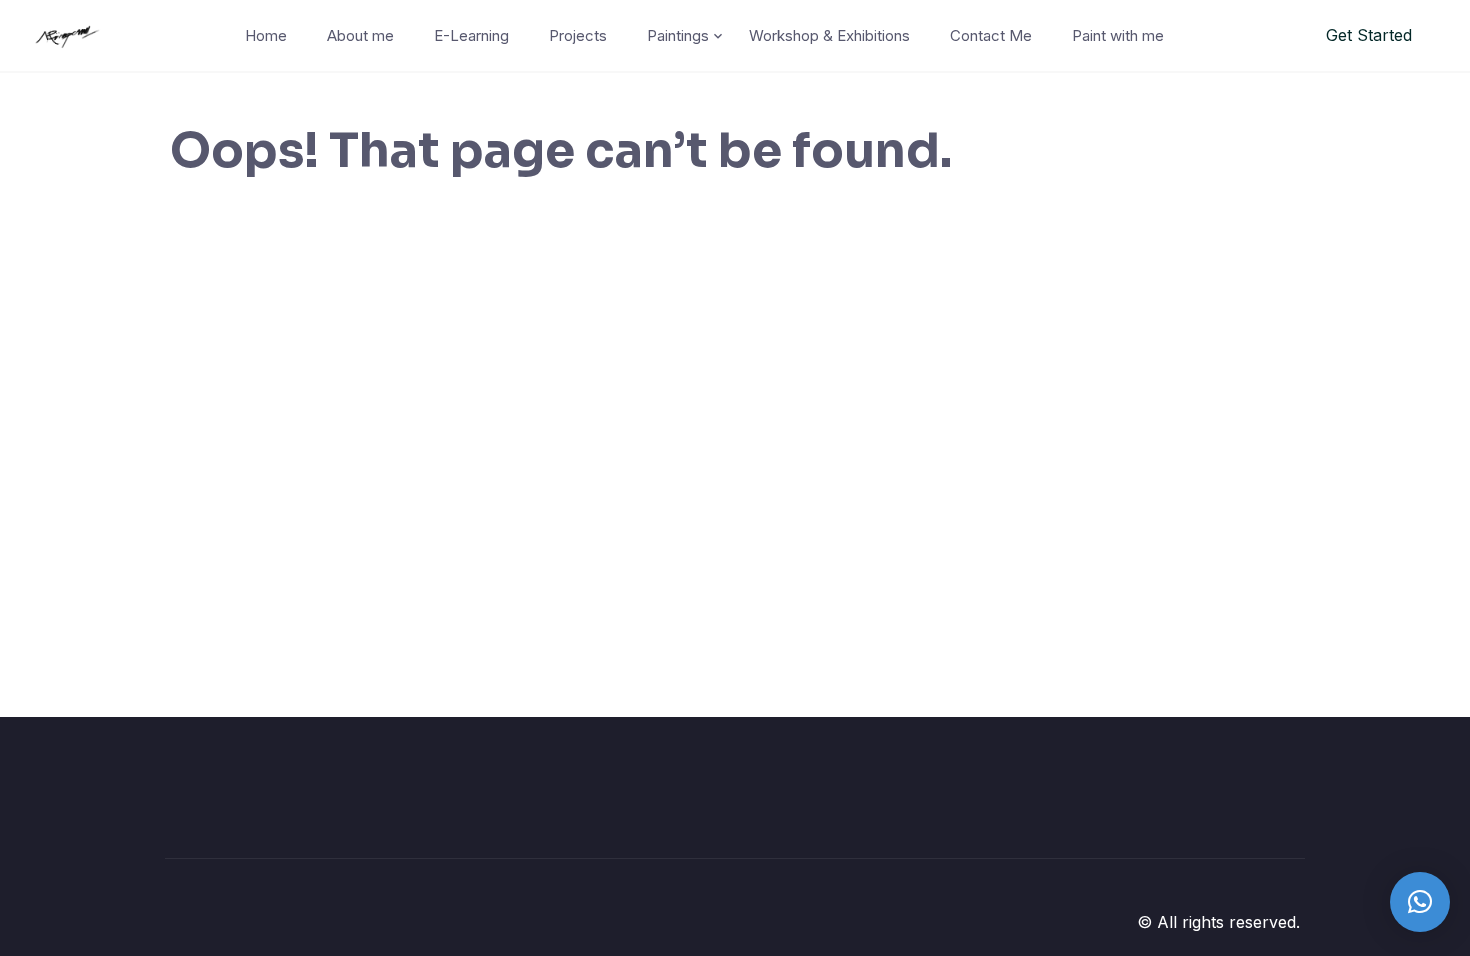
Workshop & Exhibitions (829, 35)
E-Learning (471, 35)
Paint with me (1118, 35)
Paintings (678, 35)
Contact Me (991, 35)
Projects (578, 35)
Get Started (1369, 35)
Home (266, 35)
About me (360, 35)
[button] (1420, 902)
